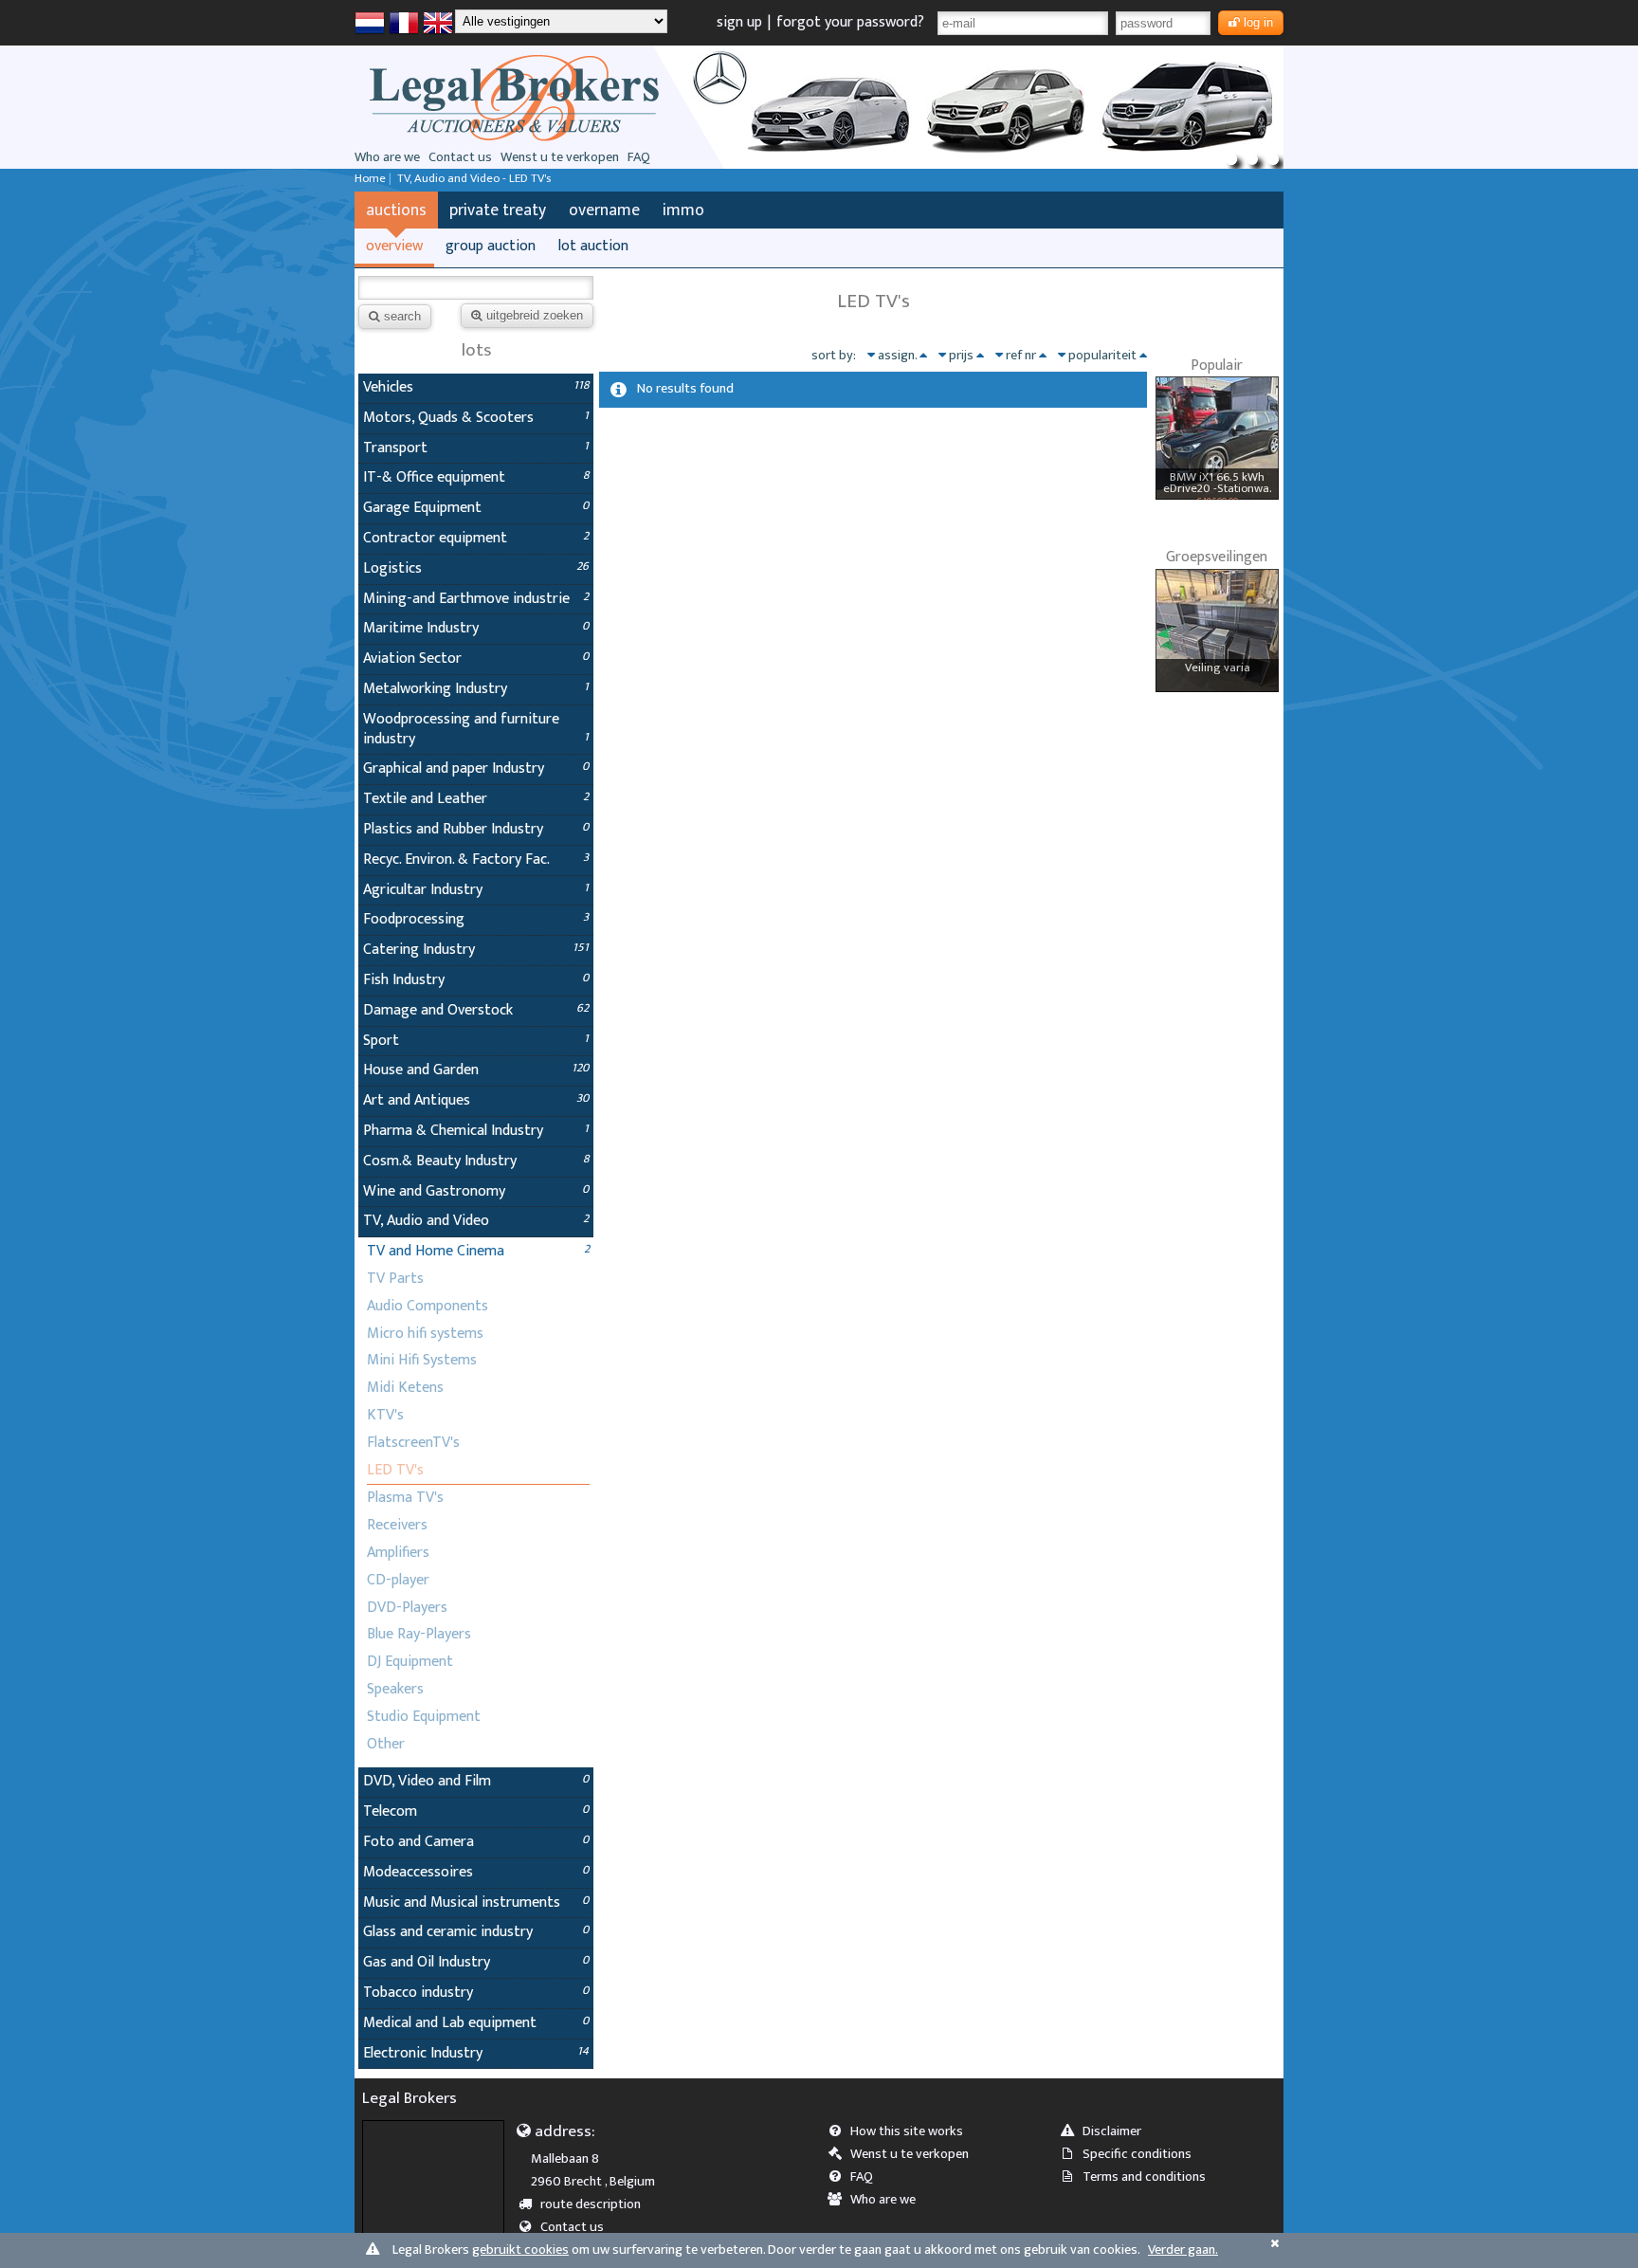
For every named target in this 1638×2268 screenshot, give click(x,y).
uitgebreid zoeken (535, 315)
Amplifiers (398, 1553)
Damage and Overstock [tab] (476, 1010)
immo (683, 210)
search (402, 316)
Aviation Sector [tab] (476, 658)
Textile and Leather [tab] (476, 799)
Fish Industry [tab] (476, 980)
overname (604, 210)
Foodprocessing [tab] (476, 919)
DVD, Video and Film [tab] (476, 1781)
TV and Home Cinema (436, 1251)
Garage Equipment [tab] (476, 508)
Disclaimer (1112, 2131)
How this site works (907, 2131)
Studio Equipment (424, 1717)
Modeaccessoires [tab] (476, 1872)
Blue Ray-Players (419, 1634)
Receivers (397, 1525)
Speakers (395, 1689)
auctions (396, 210)
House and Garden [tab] (476, 1070)
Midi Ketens (405, 1388)
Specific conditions (1137, 2154)
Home (370, 179)
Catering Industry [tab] (476, 950)
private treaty (498, 210)
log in (1258, 22)
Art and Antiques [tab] (476, 1100)
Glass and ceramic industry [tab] (476, 1932)
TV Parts (395, 1279)
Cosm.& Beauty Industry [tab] (476, 1161)
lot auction (593, 246)
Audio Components (428, 1306)
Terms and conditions (1144, 2177)
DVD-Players (407, 1608)
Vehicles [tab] (476, 387)
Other (386, 1744)
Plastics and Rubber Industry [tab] (476, 829)
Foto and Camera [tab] (476, 1842)
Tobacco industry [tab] (476, 1993)
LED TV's (395, 1470)
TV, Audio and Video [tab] (476, 1221)
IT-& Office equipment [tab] (476, 477)
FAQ (639, 157)
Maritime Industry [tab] (476, 628)
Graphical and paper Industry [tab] (476, 768)
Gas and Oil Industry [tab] (476, 1962)
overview (394, 246)
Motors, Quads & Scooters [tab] (476, 418)
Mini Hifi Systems (422, 1360)
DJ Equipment (410, 1662)
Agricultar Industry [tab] (476, 890)
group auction (491, 246)
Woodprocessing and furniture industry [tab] (476, 729)
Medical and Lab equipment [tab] (476, 2023)
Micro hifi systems (425, 1334)
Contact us (460, 157)
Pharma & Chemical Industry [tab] (476, 1131)
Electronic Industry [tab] (476, 2053)
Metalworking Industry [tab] (476, 689)
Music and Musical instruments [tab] (476, 1902)
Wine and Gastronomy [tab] (476, 1191)
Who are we (387, 157)
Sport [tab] (476, 1041)
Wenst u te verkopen (560, 157)
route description (591, 2204)
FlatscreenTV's (413, 1443)
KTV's (385, 1415)
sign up (739, 22)
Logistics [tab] (476, 568)
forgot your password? (850, 22)
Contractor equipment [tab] (476, 538)
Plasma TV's (405, 1498)
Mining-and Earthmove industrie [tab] (476, 599)
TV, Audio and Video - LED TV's (474, 179)
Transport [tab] (476, 448)
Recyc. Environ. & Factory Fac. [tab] (476, 860)
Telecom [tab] (476, 1811)
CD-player (398, 1580)
